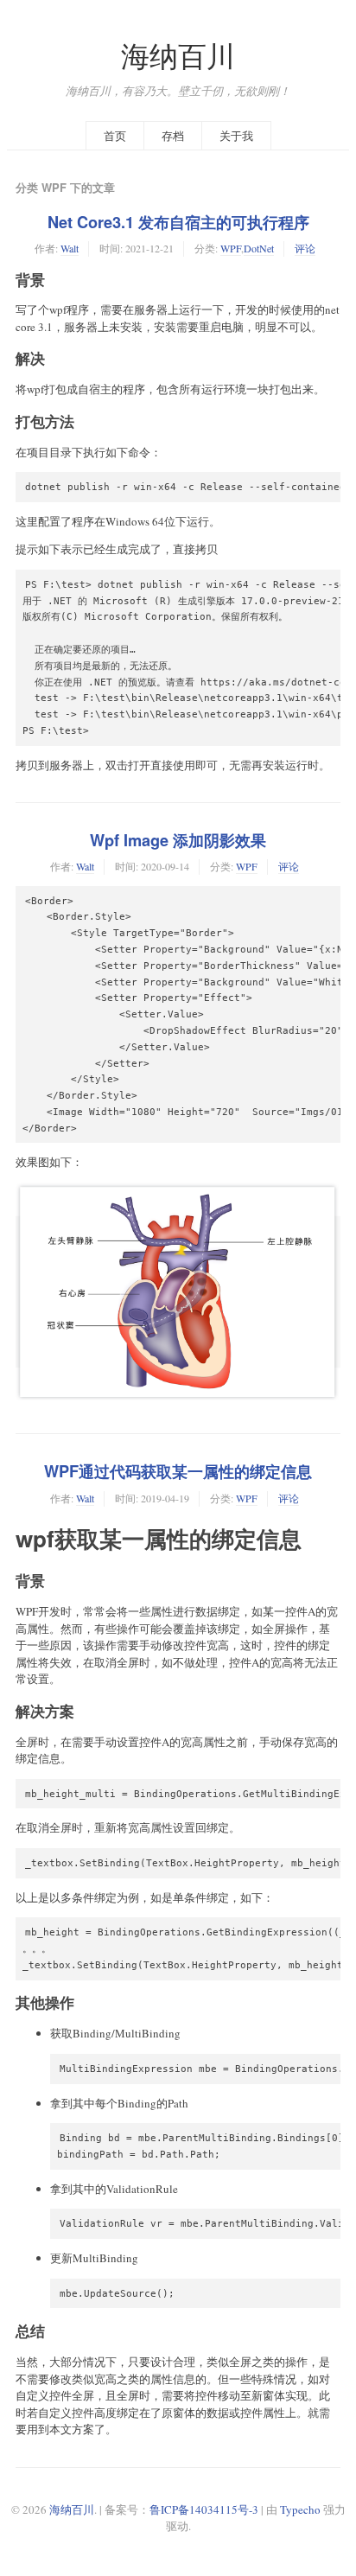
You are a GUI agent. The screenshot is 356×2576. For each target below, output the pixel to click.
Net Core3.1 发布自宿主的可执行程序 (178, 222)
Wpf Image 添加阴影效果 (178, 840)
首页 (115, 136)
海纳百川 (178, 56)
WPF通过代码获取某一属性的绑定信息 (178, 1471)
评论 (305, 248)
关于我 (236, 136)
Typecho (300, 2509)
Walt (70, 248)
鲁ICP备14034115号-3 (204, 2509)
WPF (231, 248)
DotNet (259, 248)
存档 (173, 136)
